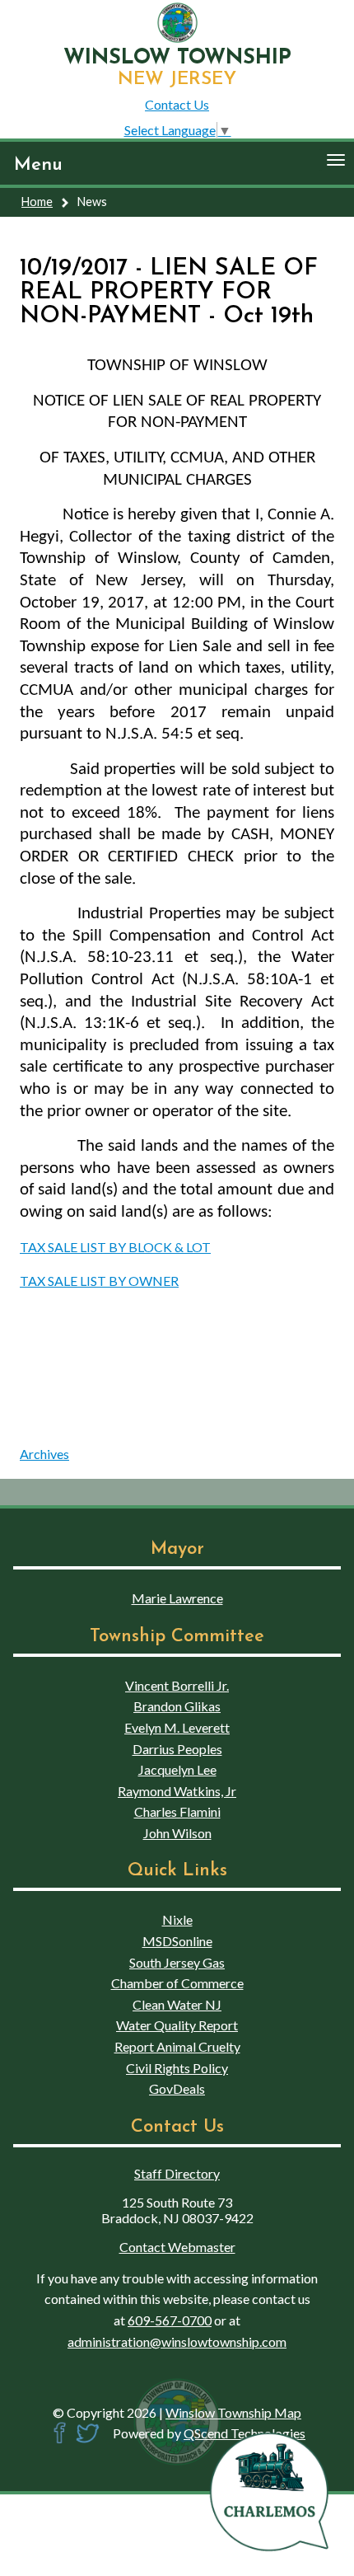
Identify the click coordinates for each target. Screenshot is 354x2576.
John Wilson (177, 1833)
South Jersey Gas (177, 1962)
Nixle (177, 1919)
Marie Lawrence (177, 1598)
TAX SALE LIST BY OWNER (99, 1281)
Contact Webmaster (177, 2247)
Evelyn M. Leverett (177, 1727)
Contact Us (177, 104)
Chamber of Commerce (177, 1983)
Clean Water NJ (177, 2004)
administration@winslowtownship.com (177, 2341)
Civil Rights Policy (177, 2068)
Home (37, 202)
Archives (44, 1454)
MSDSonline (177, 1941)
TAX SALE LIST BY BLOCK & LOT (115, 1247)
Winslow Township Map (233, 2412)
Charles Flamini (177, 1811)
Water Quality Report (177, 2025)
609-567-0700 (170, 2320)
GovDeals (177, 2088)
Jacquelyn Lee (177, 1769)
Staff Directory (177, 2173)
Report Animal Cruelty (177, 2046)
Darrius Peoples (177, 1749)
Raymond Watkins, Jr (177, 1791)
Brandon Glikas (177, 1706)
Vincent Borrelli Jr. (177, 1685)
